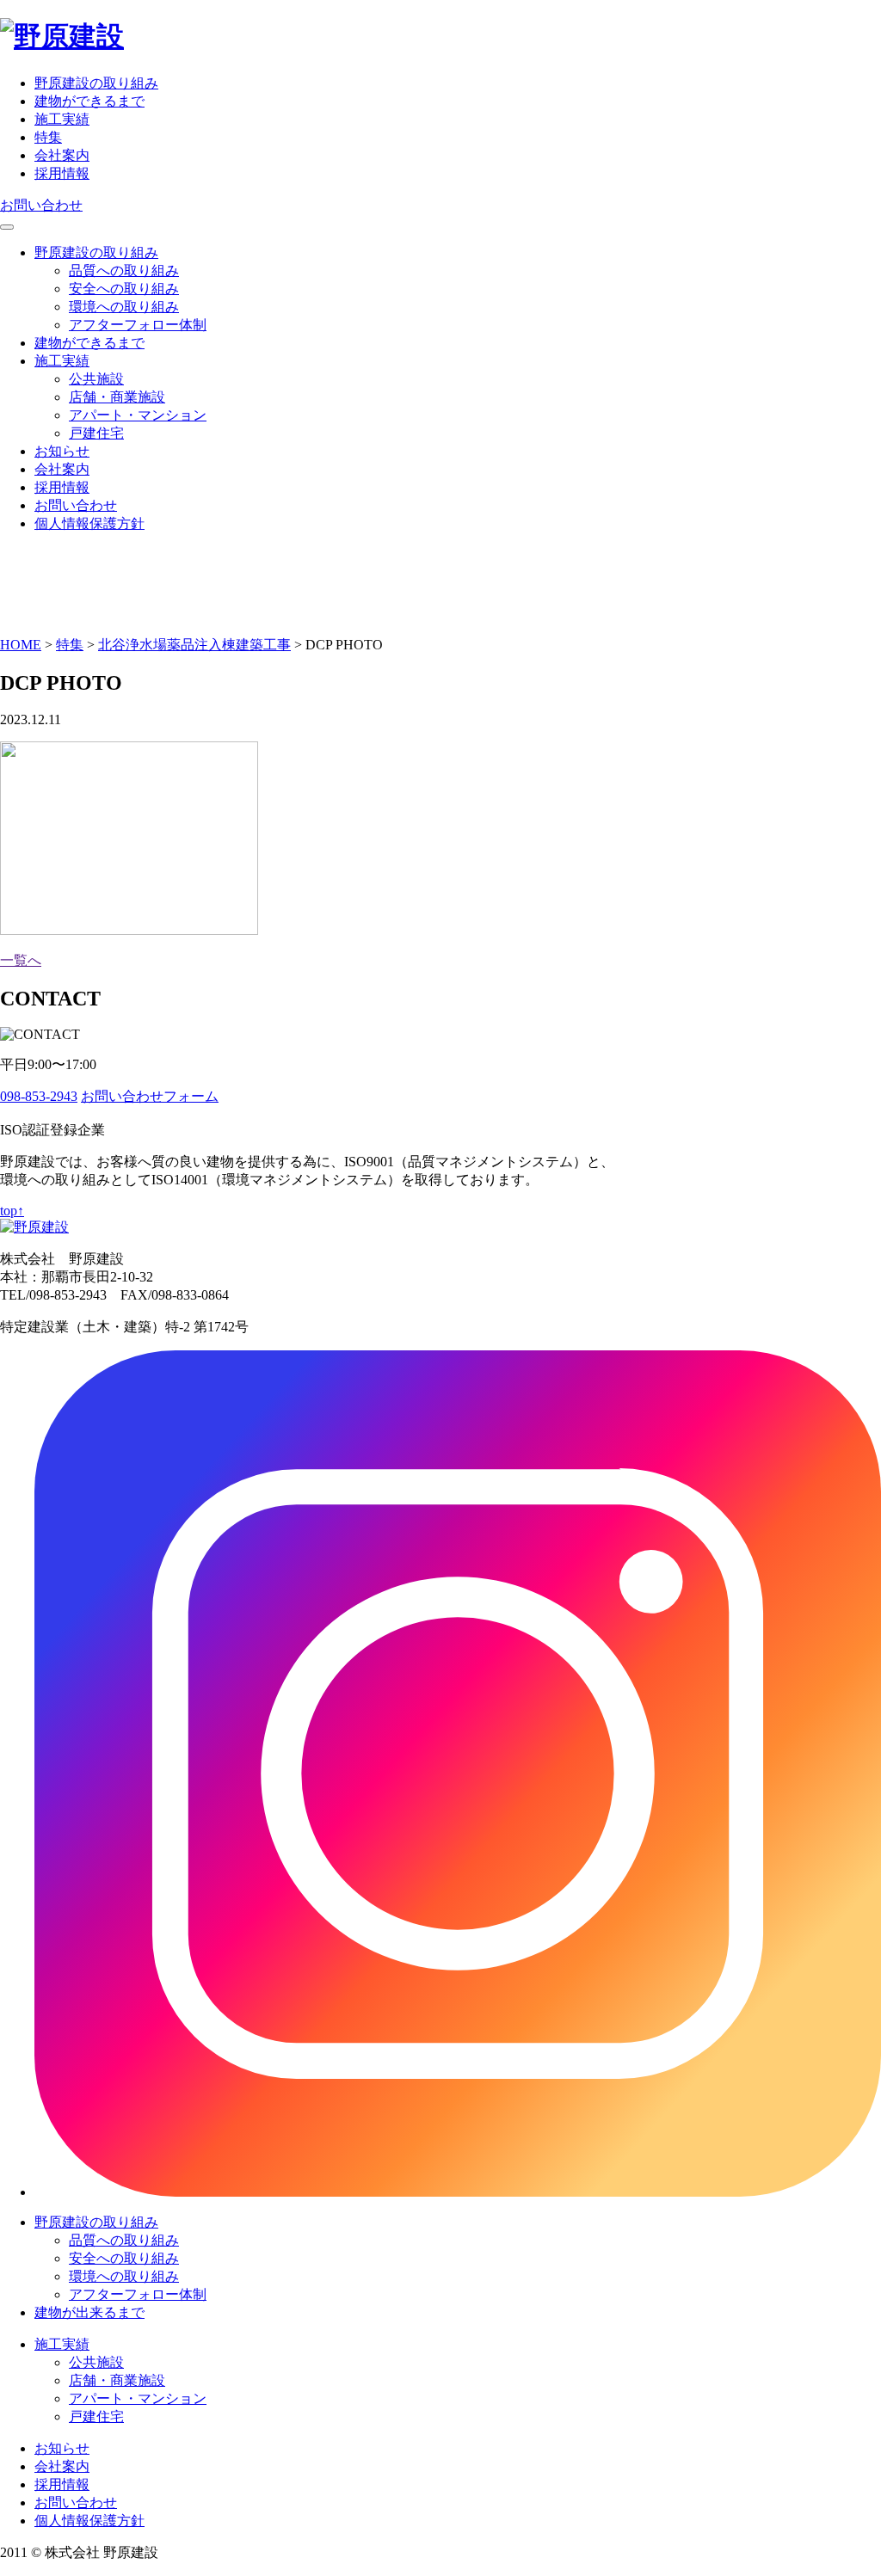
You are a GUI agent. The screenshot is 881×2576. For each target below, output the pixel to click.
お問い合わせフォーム (150, 1096)
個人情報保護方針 (89, 523)
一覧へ (21, 960)
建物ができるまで (89, 101)
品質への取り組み (124, 271)
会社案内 (62, 155)
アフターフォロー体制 (138, 325)
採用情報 (62, 173)
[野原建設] (62, 36)
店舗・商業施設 (117, 397)
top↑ (12, 1211)
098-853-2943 (39, 1096)
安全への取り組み (124, 289)
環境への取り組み (124, 307)
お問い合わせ (41, 205)
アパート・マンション (138, 415)
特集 (48, 137)
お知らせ (62, 451)
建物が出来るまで (89, 2312)
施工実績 (62, 119)
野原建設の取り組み (96, 83)
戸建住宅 (96, 433)
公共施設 (96, 379)
